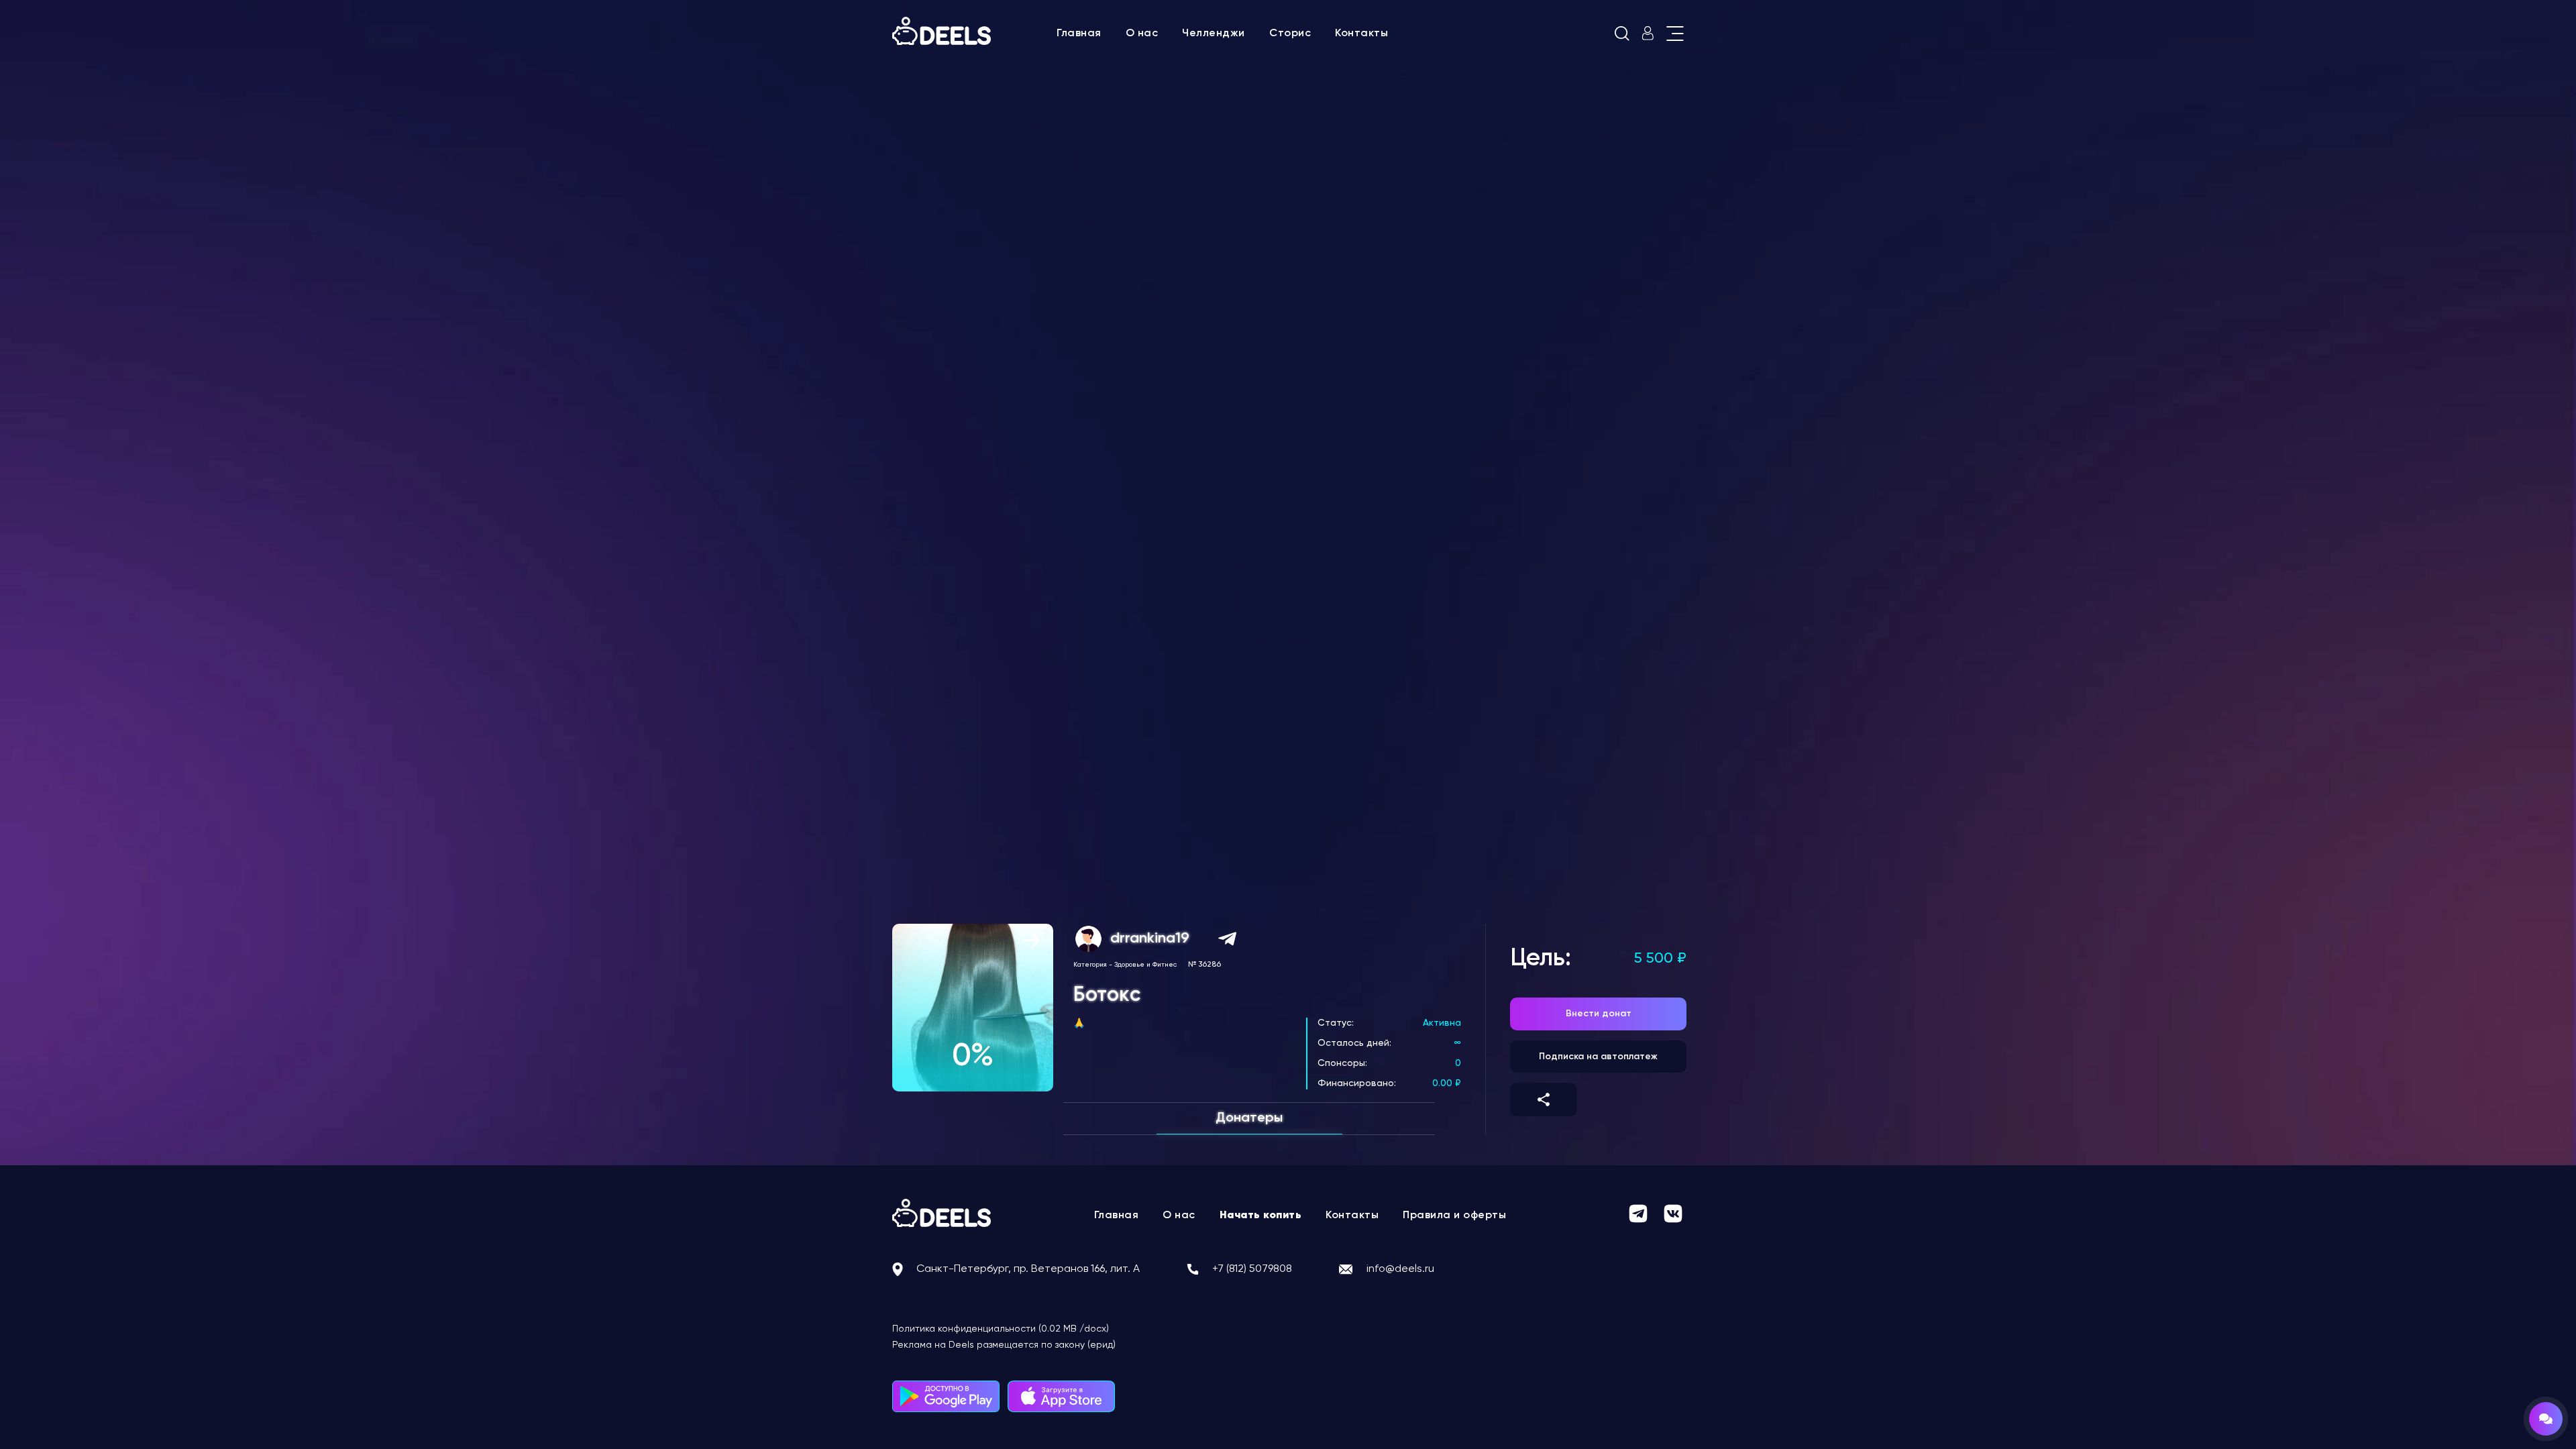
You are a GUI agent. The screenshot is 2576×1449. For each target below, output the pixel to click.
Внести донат (1599, 1014)
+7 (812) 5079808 (1252, 1269)
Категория (1090, 965)
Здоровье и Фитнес (1145, 965)
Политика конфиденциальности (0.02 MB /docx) (1001, 1329)
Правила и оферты (1454, 1216)
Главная (1079, 34)
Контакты (1361, 34)
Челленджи (1214, 34)
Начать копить (1261, 1216)
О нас (1142, 34)
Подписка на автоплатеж (1598, 1057)
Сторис (1290, 34)
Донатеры (1249, 1118)
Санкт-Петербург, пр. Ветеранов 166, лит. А (1028, 1269)
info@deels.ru (1400, 1269)
